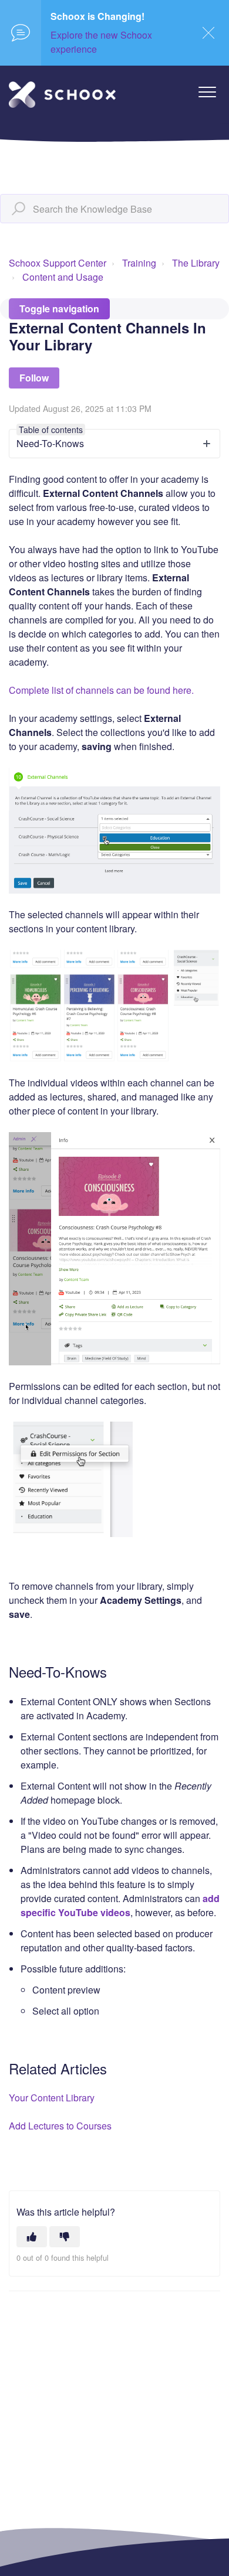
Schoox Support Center (58, 263)
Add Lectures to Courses (60, 2126)
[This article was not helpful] (65, 2237)
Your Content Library (52, 2098)
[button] (207, 92)
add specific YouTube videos (120, 1905)
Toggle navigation (59, 309)
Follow (34, 378)
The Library (196, 263)
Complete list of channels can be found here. (101, 690)
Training (139, 263)
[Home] (62, 95)
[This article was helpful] (32, 2237)
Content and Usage (63, 277)
